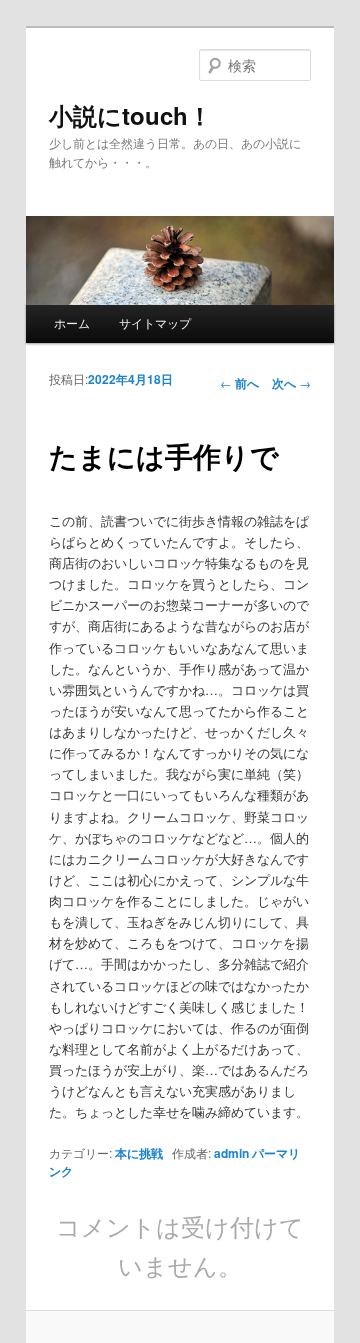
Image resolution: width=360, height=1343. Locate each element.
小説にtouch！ (130, 115)
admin (231, 1153)
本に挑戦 (139, 1153)
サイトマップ (155, 322)
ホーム (72, 322)
